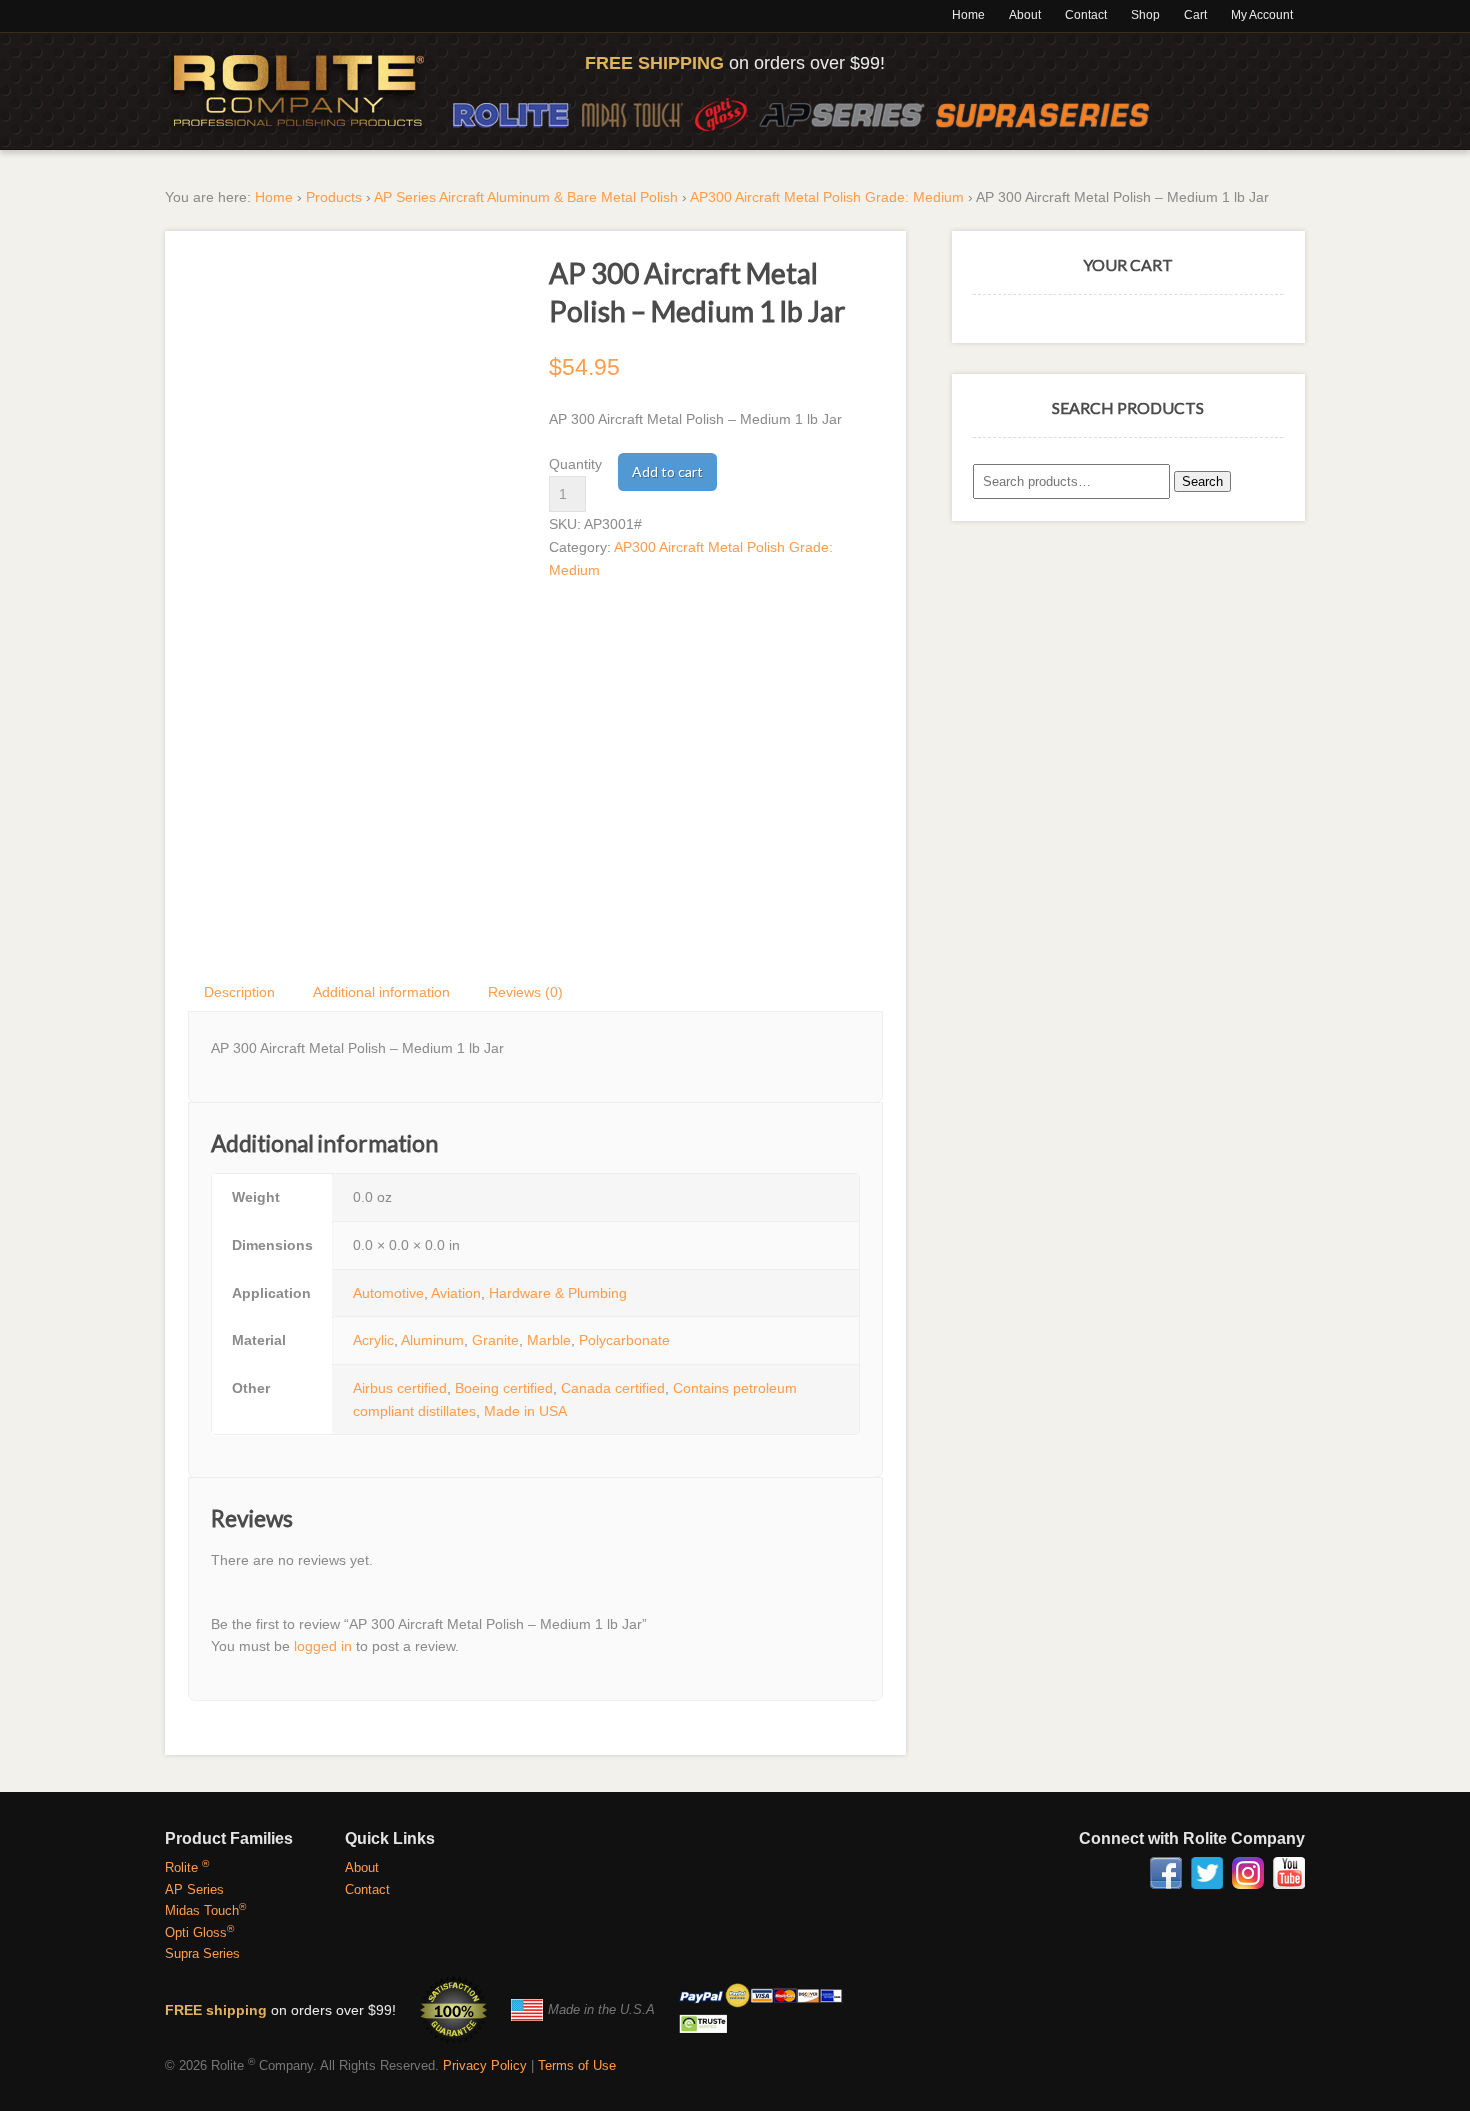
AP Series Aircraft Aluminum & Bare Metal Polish (526, 197)
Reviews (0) (525, 992)
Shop (1145, 15)
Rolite (512, 114)
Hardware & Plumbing (558, 1293)
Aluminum (432, 1340)
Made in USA (525, 1411)
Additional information (381, 992)
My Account (1262, 15)
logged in (323, 1646)
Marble (549, 1340)
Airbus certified (400, 1388)
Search (1202, 481)
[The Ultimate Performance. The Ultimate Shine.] (299, 91)
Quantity (575, 464)
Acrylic (373, 1340)
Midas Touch (632, 114)
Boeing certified (504, 1388)
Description (239, 992)
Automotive (388, 1293)
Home (968, 15)
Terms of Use (577, 2065)
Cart (1195, 15)
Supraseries (1043, 114)
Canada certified (613, 1388)
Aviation (456, 1293)
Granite (495, 1340)
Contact (1086, 15)
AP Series (841, 114)
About (1025, 15)
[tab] (240, 992)
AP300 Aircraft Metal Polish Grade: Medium (827, 197)
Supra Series (202, 1953)
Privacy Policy (485, 2065)
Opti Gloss (721, 114)
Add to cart (667, 471)
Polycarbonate (624, 1340)
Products (334, 197)
